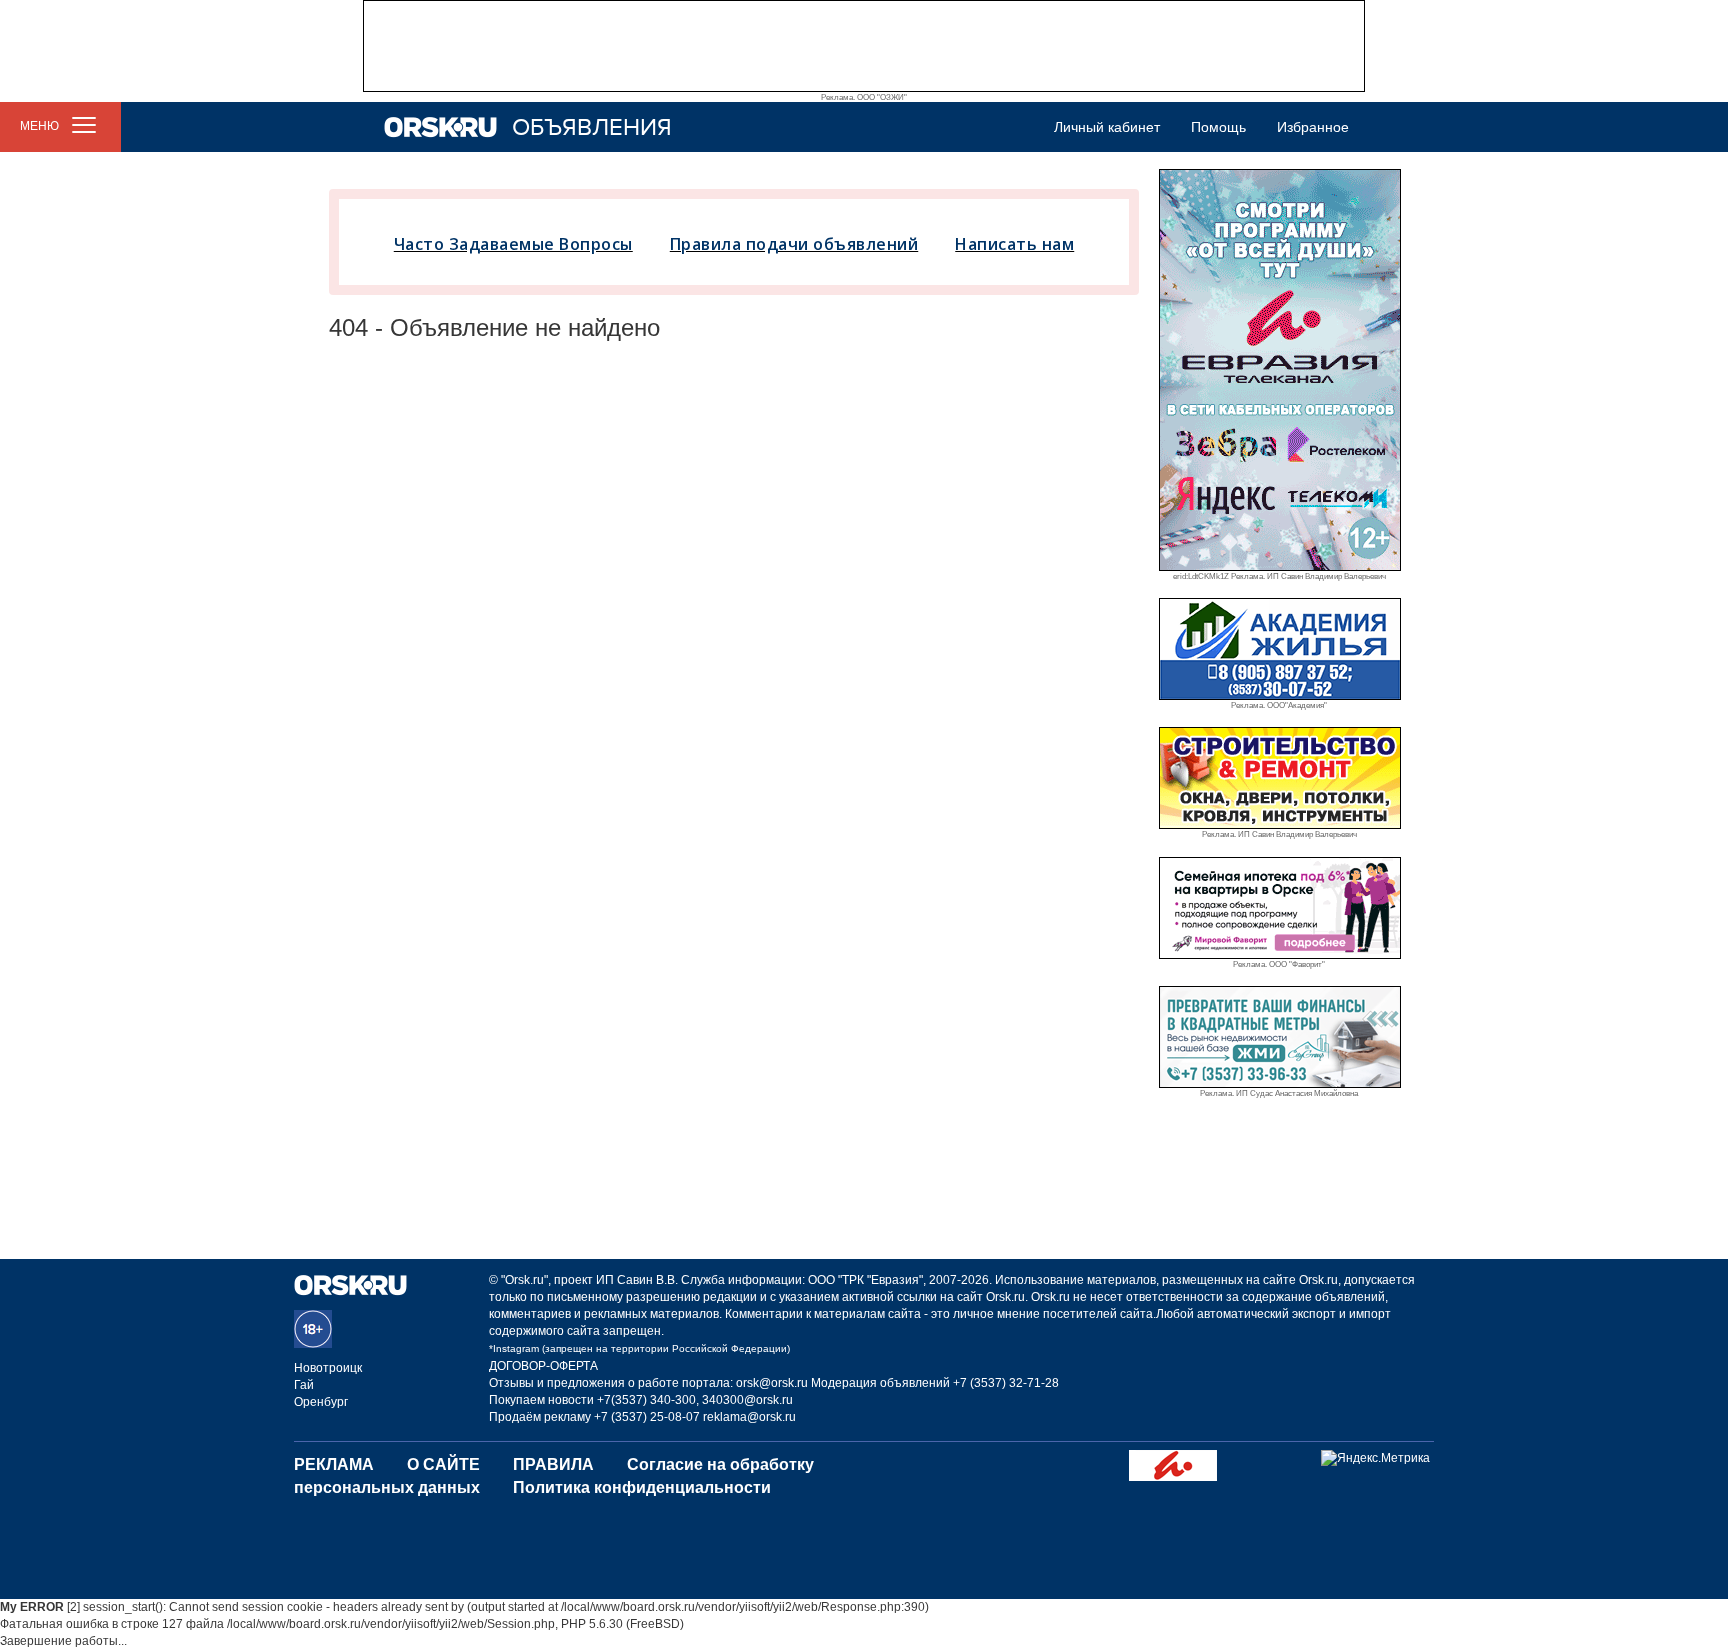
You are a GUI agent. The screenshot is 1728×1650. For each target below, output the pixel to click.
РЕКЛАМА (334, 1464)
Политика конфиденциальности (642, 1487)
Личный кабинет (1107, 127)
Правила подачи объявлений (794, 244)
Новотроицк (328, 1368)
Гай (304, 1385)
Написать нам (1014, 244)
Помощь (1218, 127)
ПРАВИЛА (553, 1464)
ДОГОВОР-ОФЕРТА (543, 1366)
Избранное (1313, 127)
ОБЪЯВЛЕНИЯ (592, 127)
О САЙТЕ (443, 1464)
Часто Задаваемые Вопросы (513, 244)
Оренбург (321, 1402)
